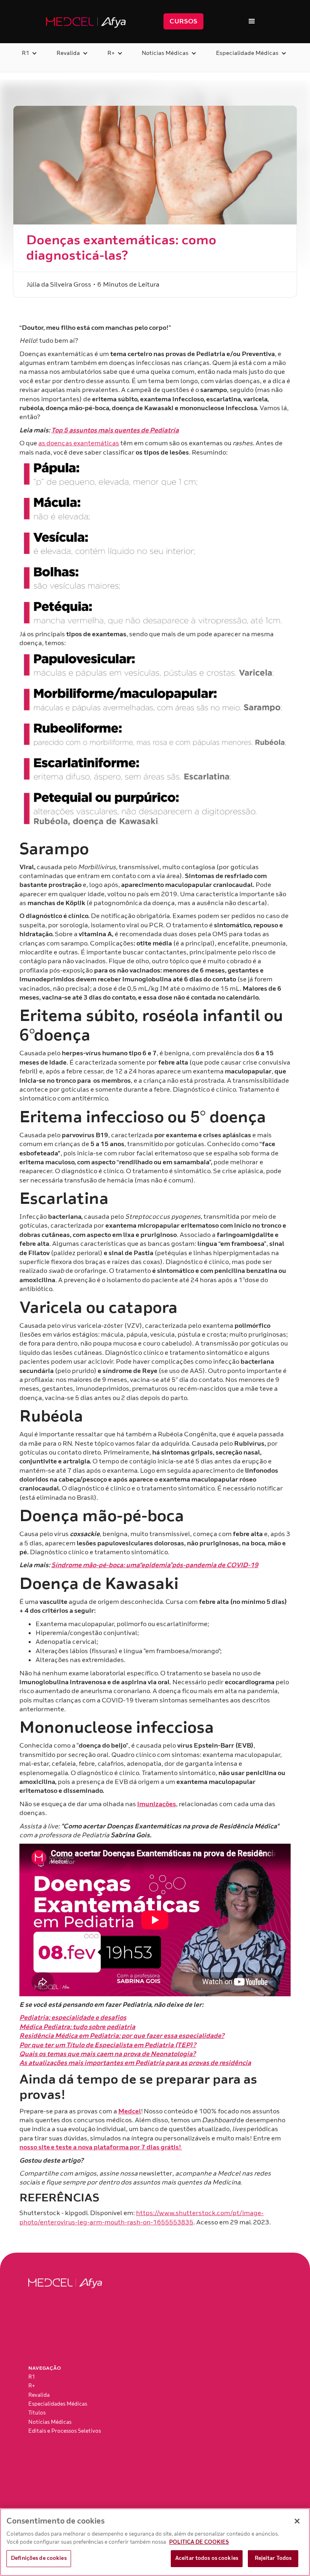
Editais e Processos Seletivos (65, 2431)
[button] (252, 21)
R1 (32, 2377)
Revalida (39, 2395)
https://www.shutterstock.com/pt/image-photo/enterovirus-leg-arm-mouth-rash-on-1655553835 (141, 2218)
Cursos (183, 21)
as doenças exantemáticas (79, 443)
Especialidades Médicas (58, 2404)
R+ (32, 2386)
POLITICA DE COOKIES (199, 2542)
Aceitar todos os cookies (207, 2558)
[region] (155, 2542)
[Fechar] (297, 2521)
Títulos (37, 2413)
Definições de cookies (39, 2558)
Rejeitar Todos (273, 2558)
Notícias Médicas (50, 2422)
